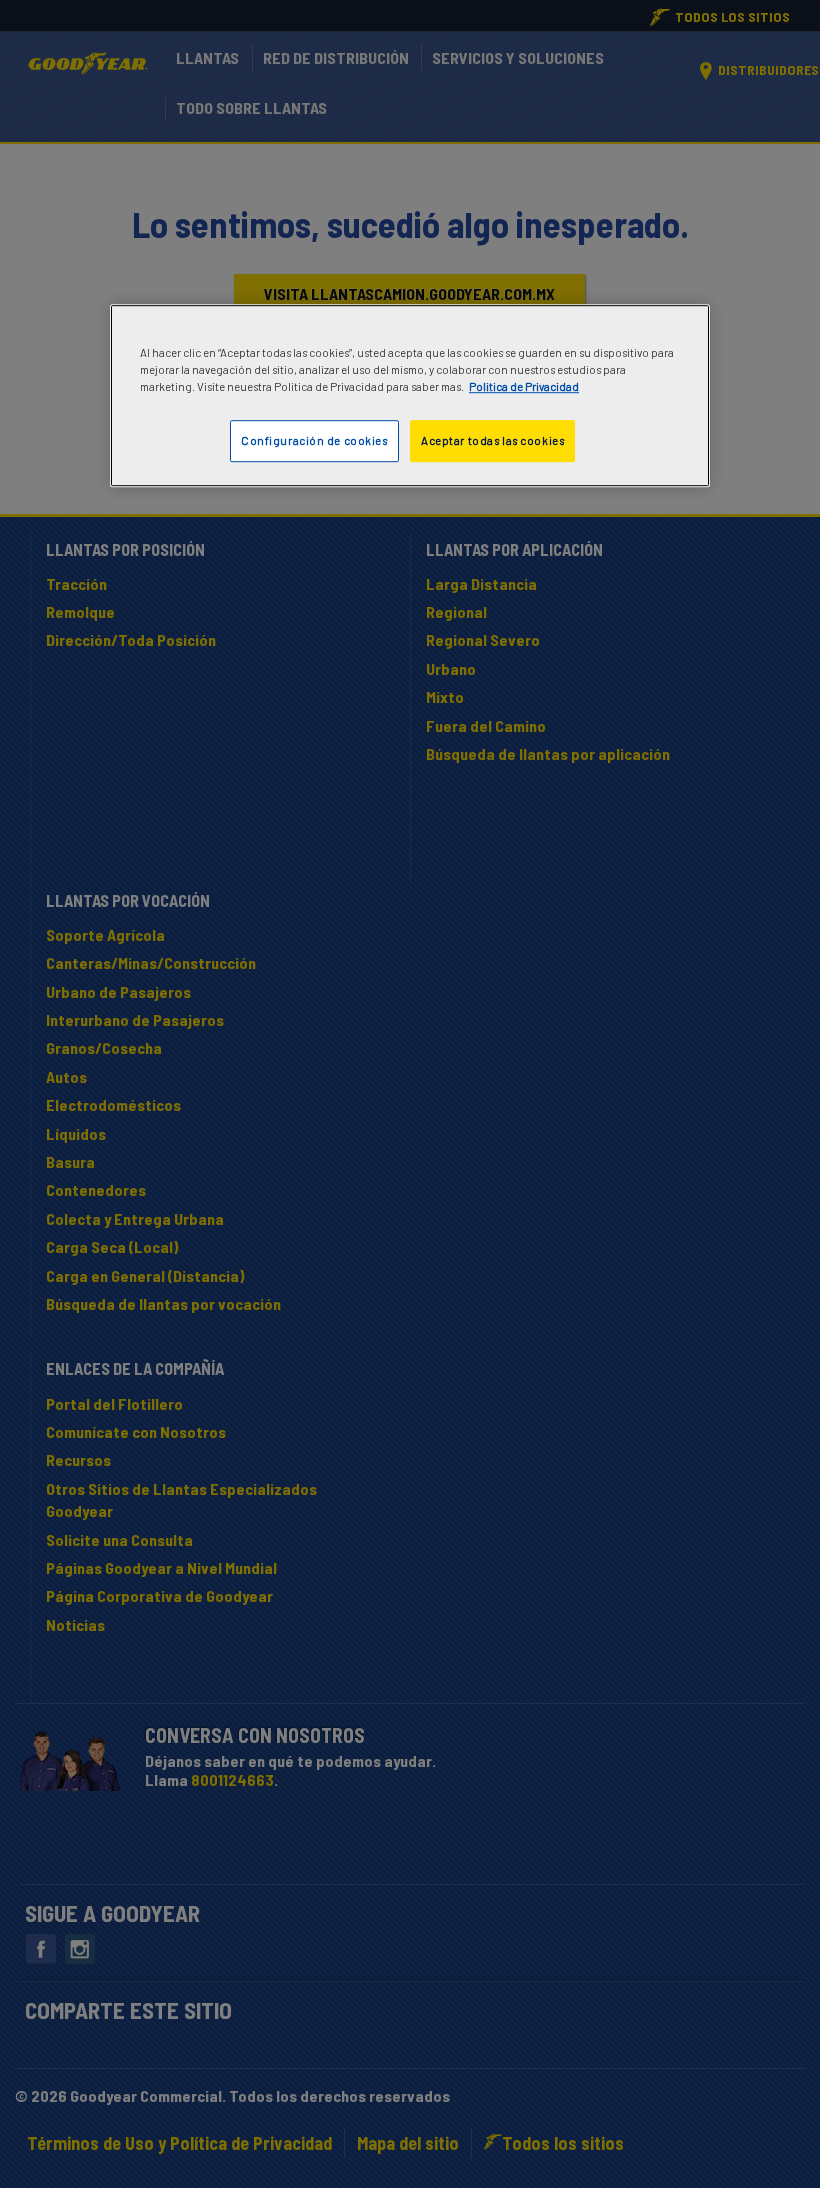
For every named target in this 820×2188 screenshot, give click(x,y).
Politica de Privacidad (524, 387)
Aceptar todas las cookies (492, 441)
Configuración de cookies (314, 441)
